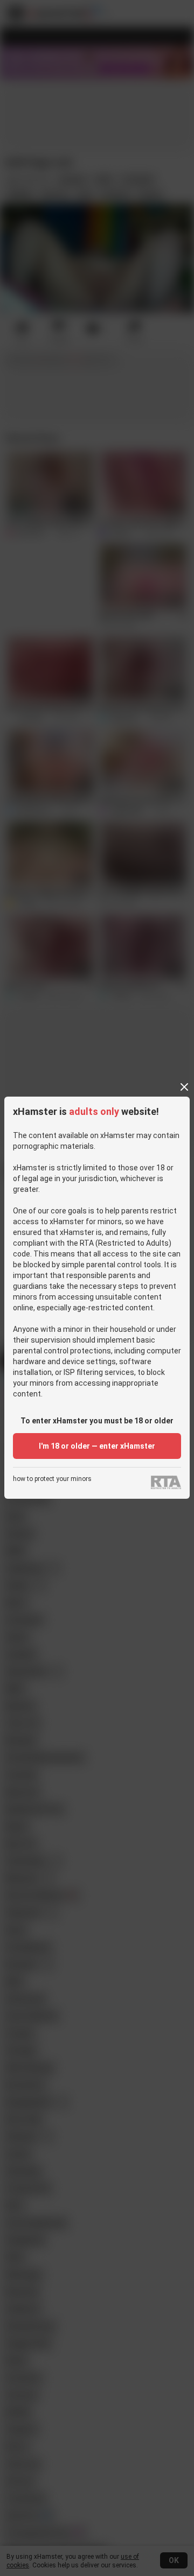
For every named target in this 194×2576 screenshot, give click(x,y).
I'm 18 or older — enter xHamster (97, 1446)
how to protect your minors (52, 1479)
